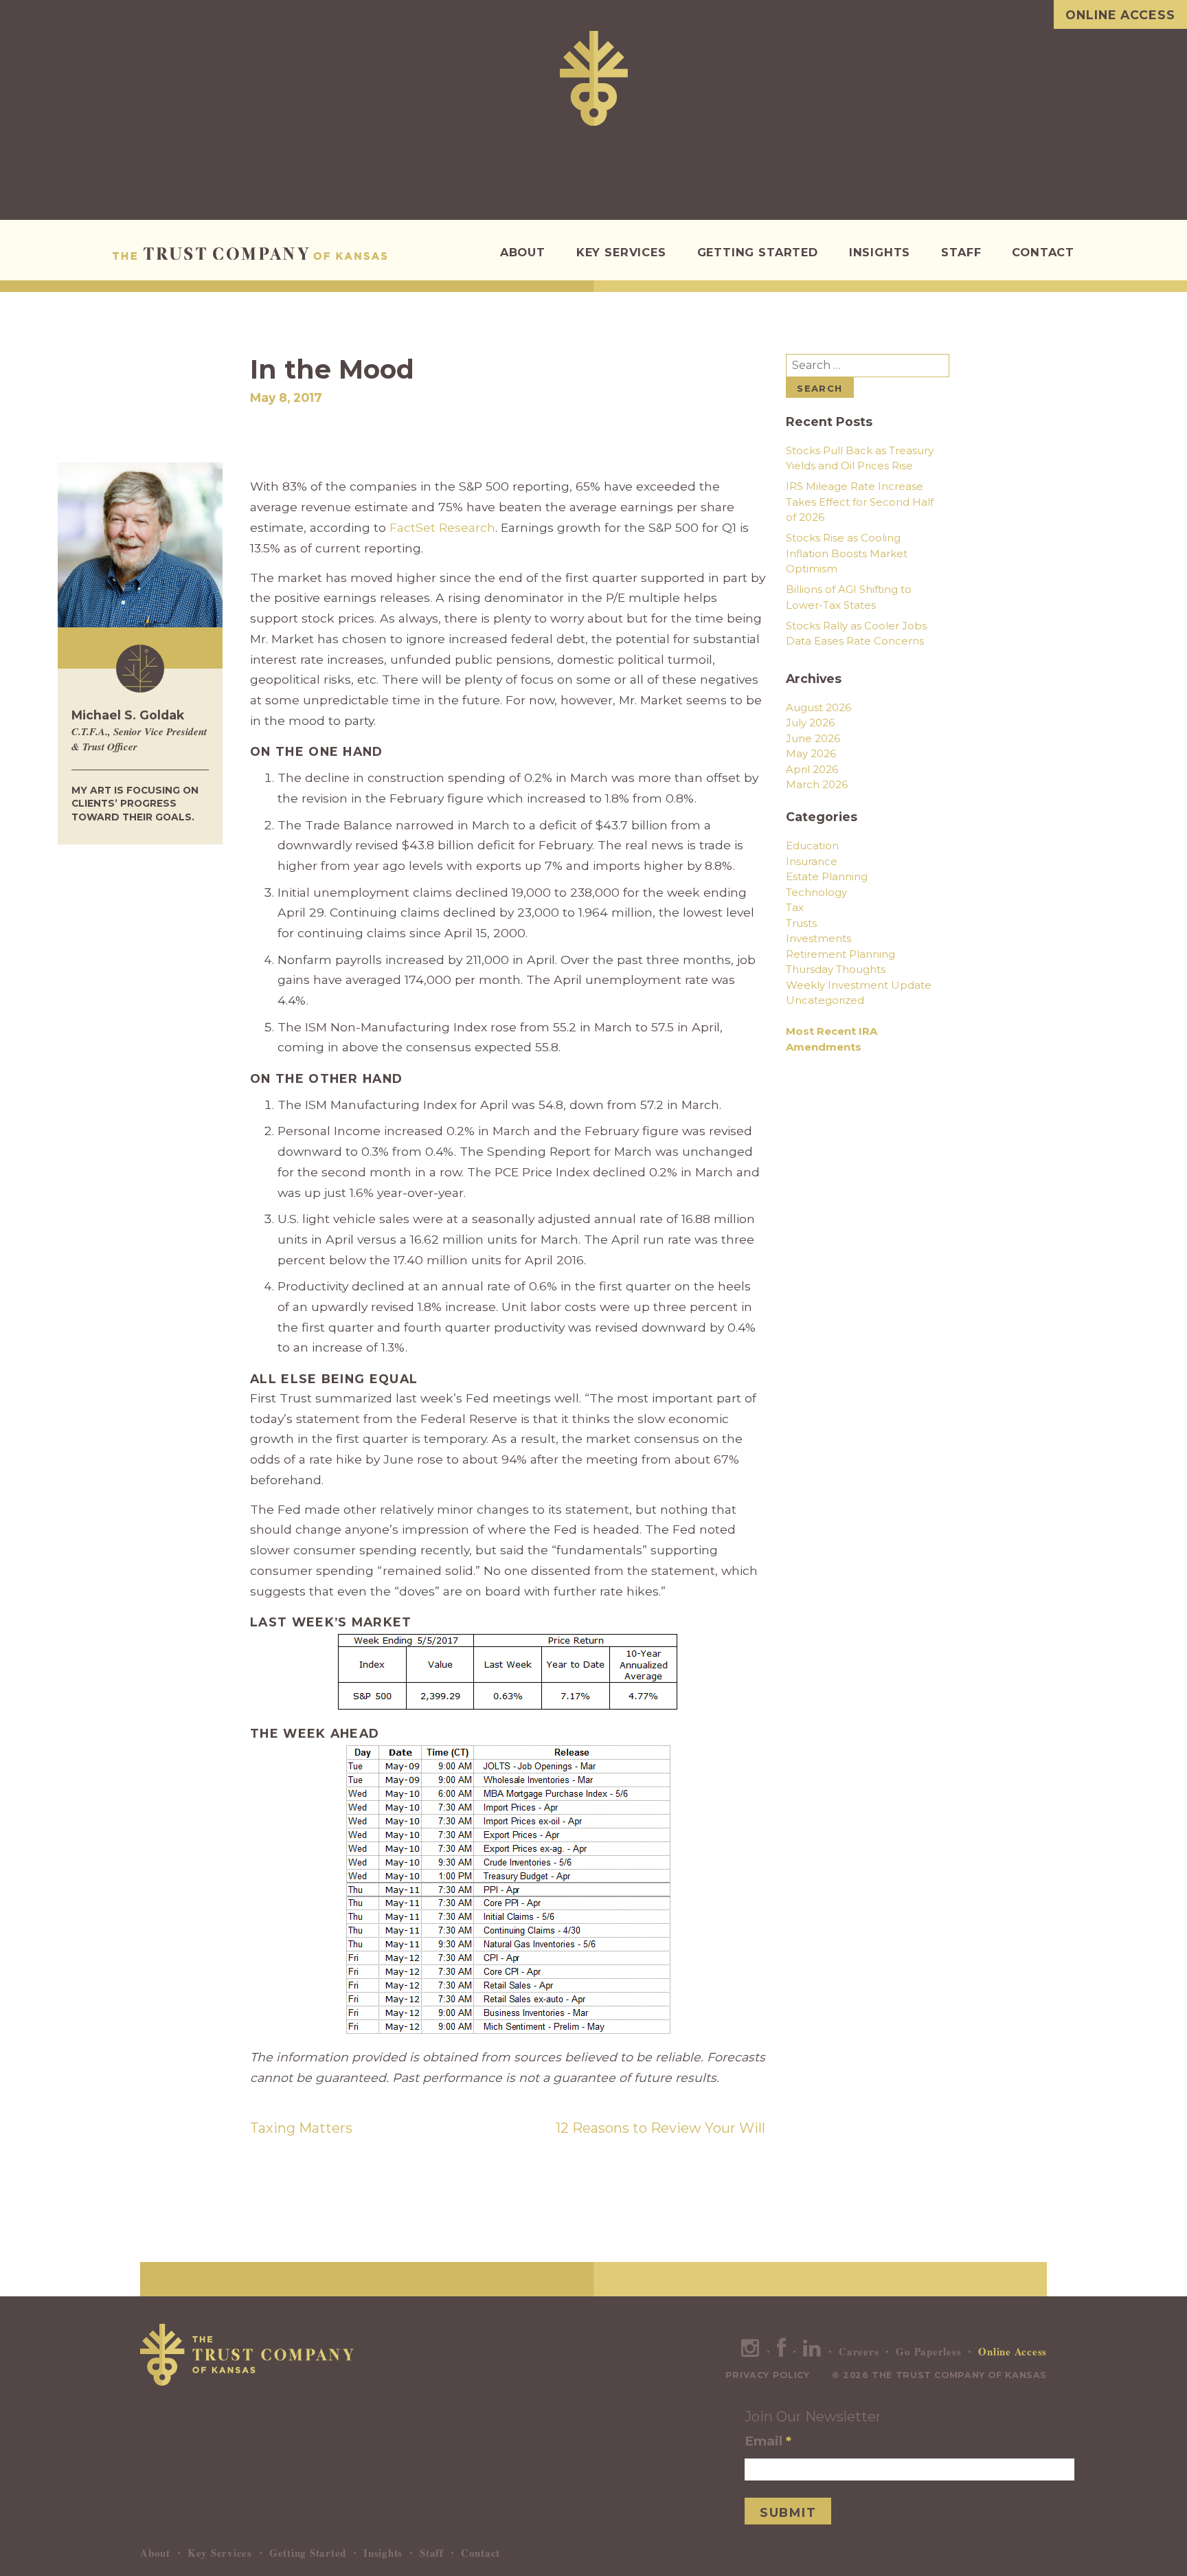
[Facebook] (782, 2351)
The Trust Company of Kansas (250, 254)
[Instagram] (750, 2351)
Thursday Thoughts (836, 969)
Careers (859, 2351)
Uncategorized (825, 1000)
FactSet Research (442, 527)
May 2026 (811, 753)
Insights (880, 252)
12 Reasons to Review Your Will (660, 2128)
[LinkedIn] (812, 2351)
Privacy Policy (768, 2375)
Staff (961, 252)
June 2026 (813, 738)
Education (812, 845)
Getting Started (758, 252)
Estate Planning (827, 876)
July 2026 (810, 723)
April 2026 (812, 769)
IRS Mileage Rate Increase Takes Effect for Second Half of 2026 (860, 502)
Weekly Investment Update (859, 985)
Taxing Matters (301, 2128)
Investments (818, 938)
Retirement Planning (840, 954)
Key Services (621, 252)
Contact (1043, 252)
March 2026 (817, 784)
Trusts (801, 923)
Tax (795, 907)
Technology (816, 892)
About (523, 252)
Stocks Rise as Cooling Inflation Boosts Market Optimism (847, 553)
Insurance (812, 861)
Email (768, 2441)
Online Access (1120, 15)
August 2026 (818, 707)
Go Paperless (928, 2351)
